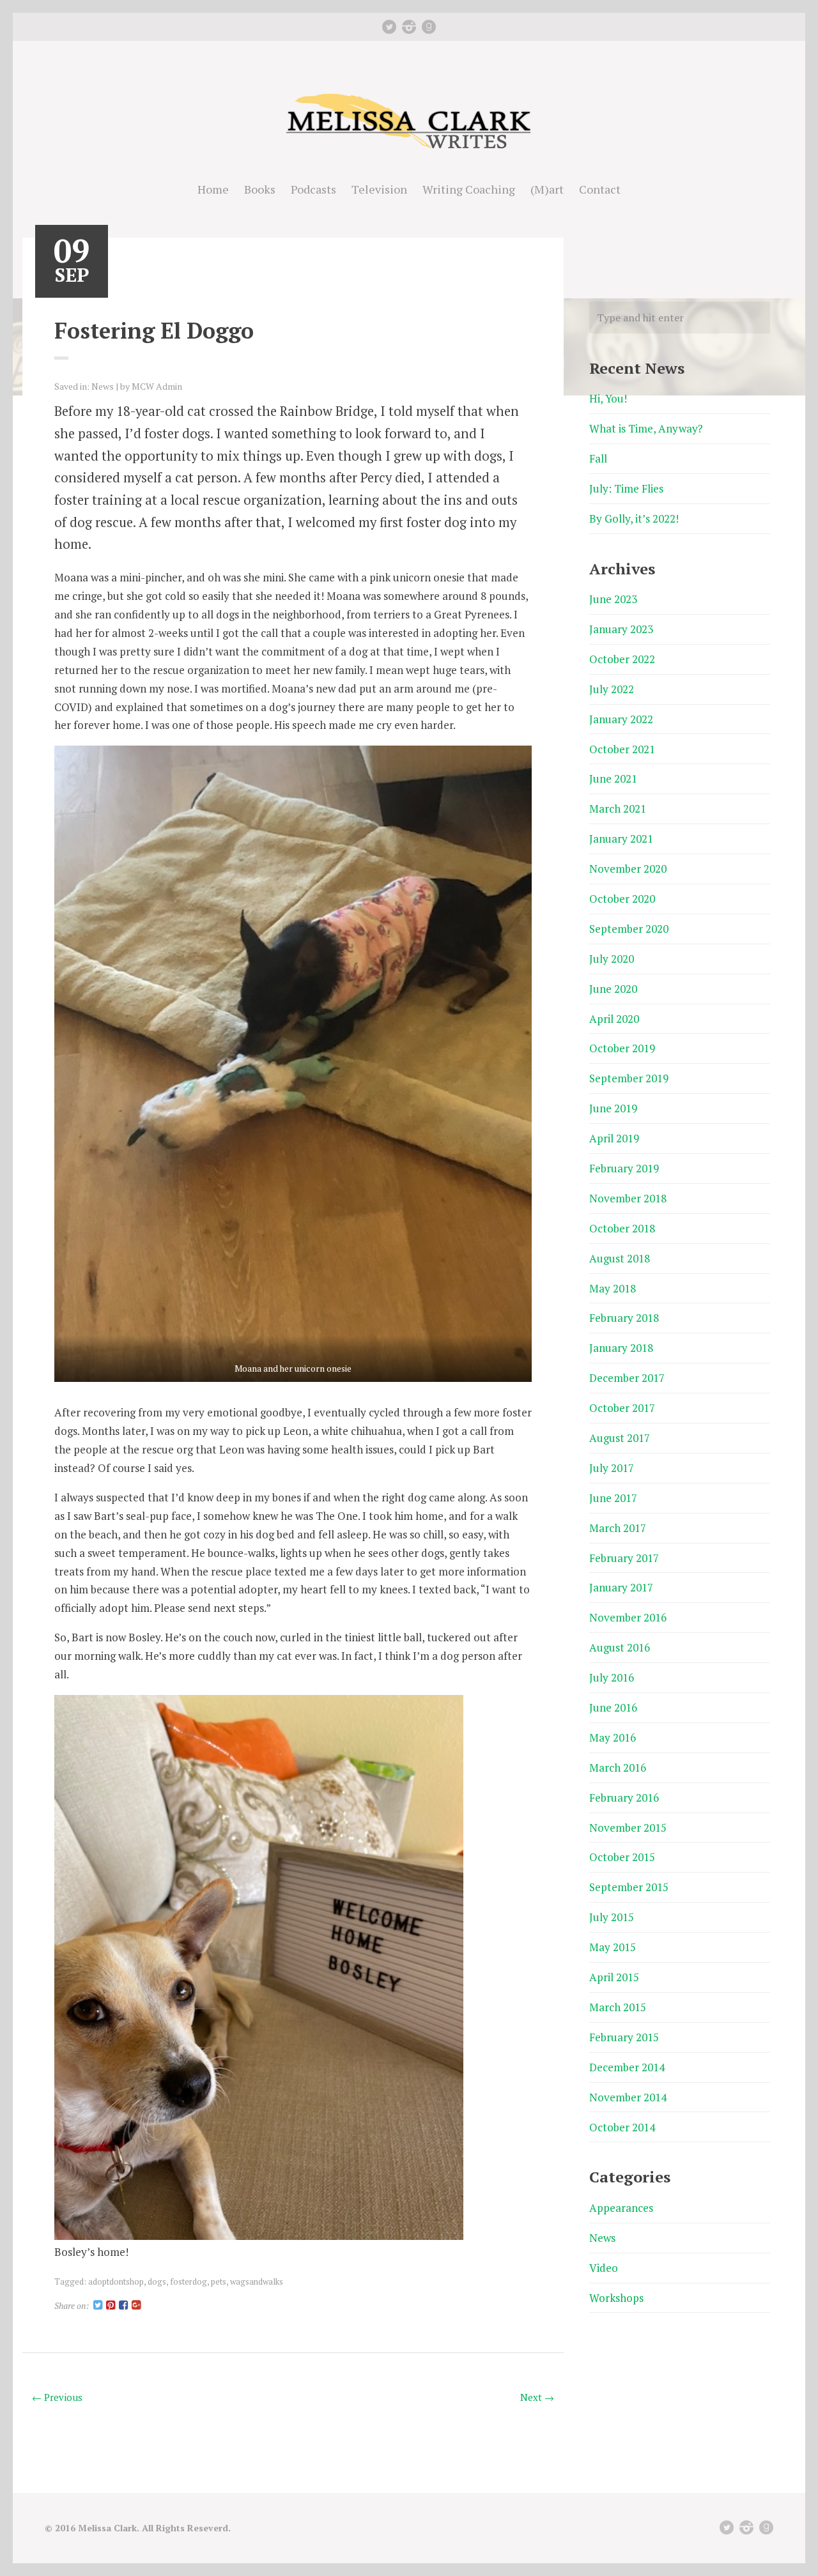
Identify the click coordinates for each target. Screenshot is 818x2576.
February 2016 (624, 1798)
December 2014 (627, 2067)
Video (604, 2268)
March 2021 (618, 809)
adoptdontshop (116, 2281)
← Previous (57, 2397)
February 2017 (624, 1558)
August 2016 (620, 1647)
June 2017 (613, 1498)
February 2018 (624, 1318)
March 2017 (618, 1528)
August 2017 (620, 1438)
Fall (598, 458)
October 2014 (622, 2127)
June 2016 (613, 1707)
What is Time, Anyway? (646, 428)
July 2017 (612, 1468)
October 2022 (622, 659)
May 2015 (613, 1947)
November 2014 (628, 2097)
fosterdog (189, 2281)
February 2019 (624, 1168)
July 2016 (612, 1677)
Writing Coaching (469, 189)
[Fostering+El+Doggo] (98, 2305)
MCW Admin (157, 386)
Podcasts (313, 189)
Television (379, 189)
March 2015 (618, 2007)
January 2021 (621, 839)
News (103, 386)
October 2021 (622, 749)
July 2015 (612, 1917)
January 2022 (621, 719)
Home (213, 189)
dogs (157, 2281)
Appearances (621, 2208)
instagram (409, 27)
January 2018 (621, 1348)
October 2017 (622, 1408)
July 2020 (612, 959)
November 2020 (628, 869)
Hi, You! (608, 398)
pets (219, 2281)
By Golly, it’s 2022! (634, 518)
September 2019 (629, 1078)
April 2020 (614, 1019)
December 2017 (627, 1378)
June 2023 (613, 599)
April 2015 (614, 1977)
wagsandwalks (257, 2281)
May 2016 (613, 1737)
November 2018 (628, 1198)
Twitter (389, 27)
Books (260, 189)
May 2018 (613, 1288)
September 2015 (629, 1887)
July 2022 (612, 689)
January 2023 (621, 629)
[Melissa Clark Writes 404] (409, 150)
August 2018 (620, 1258)
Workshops (616, 2298)
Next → (537, 2397)
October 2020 (622, 899)
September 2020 (629, 929)
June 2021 (613, 778)
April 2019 (614, 1138)
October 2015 (622, 1857)
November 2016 (628, 1617)
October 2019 (622, 1048)
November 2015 (628, 1828)
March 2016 (618, 1767)
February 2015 (624, 2037)
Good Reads (429, 27)
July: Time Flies (626, 488)
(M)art (547, 189)
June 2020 (613, 989)
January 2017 (621, 1587)
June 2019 (613, 1108)
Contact (600, 189)
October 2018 (622, 1228)
